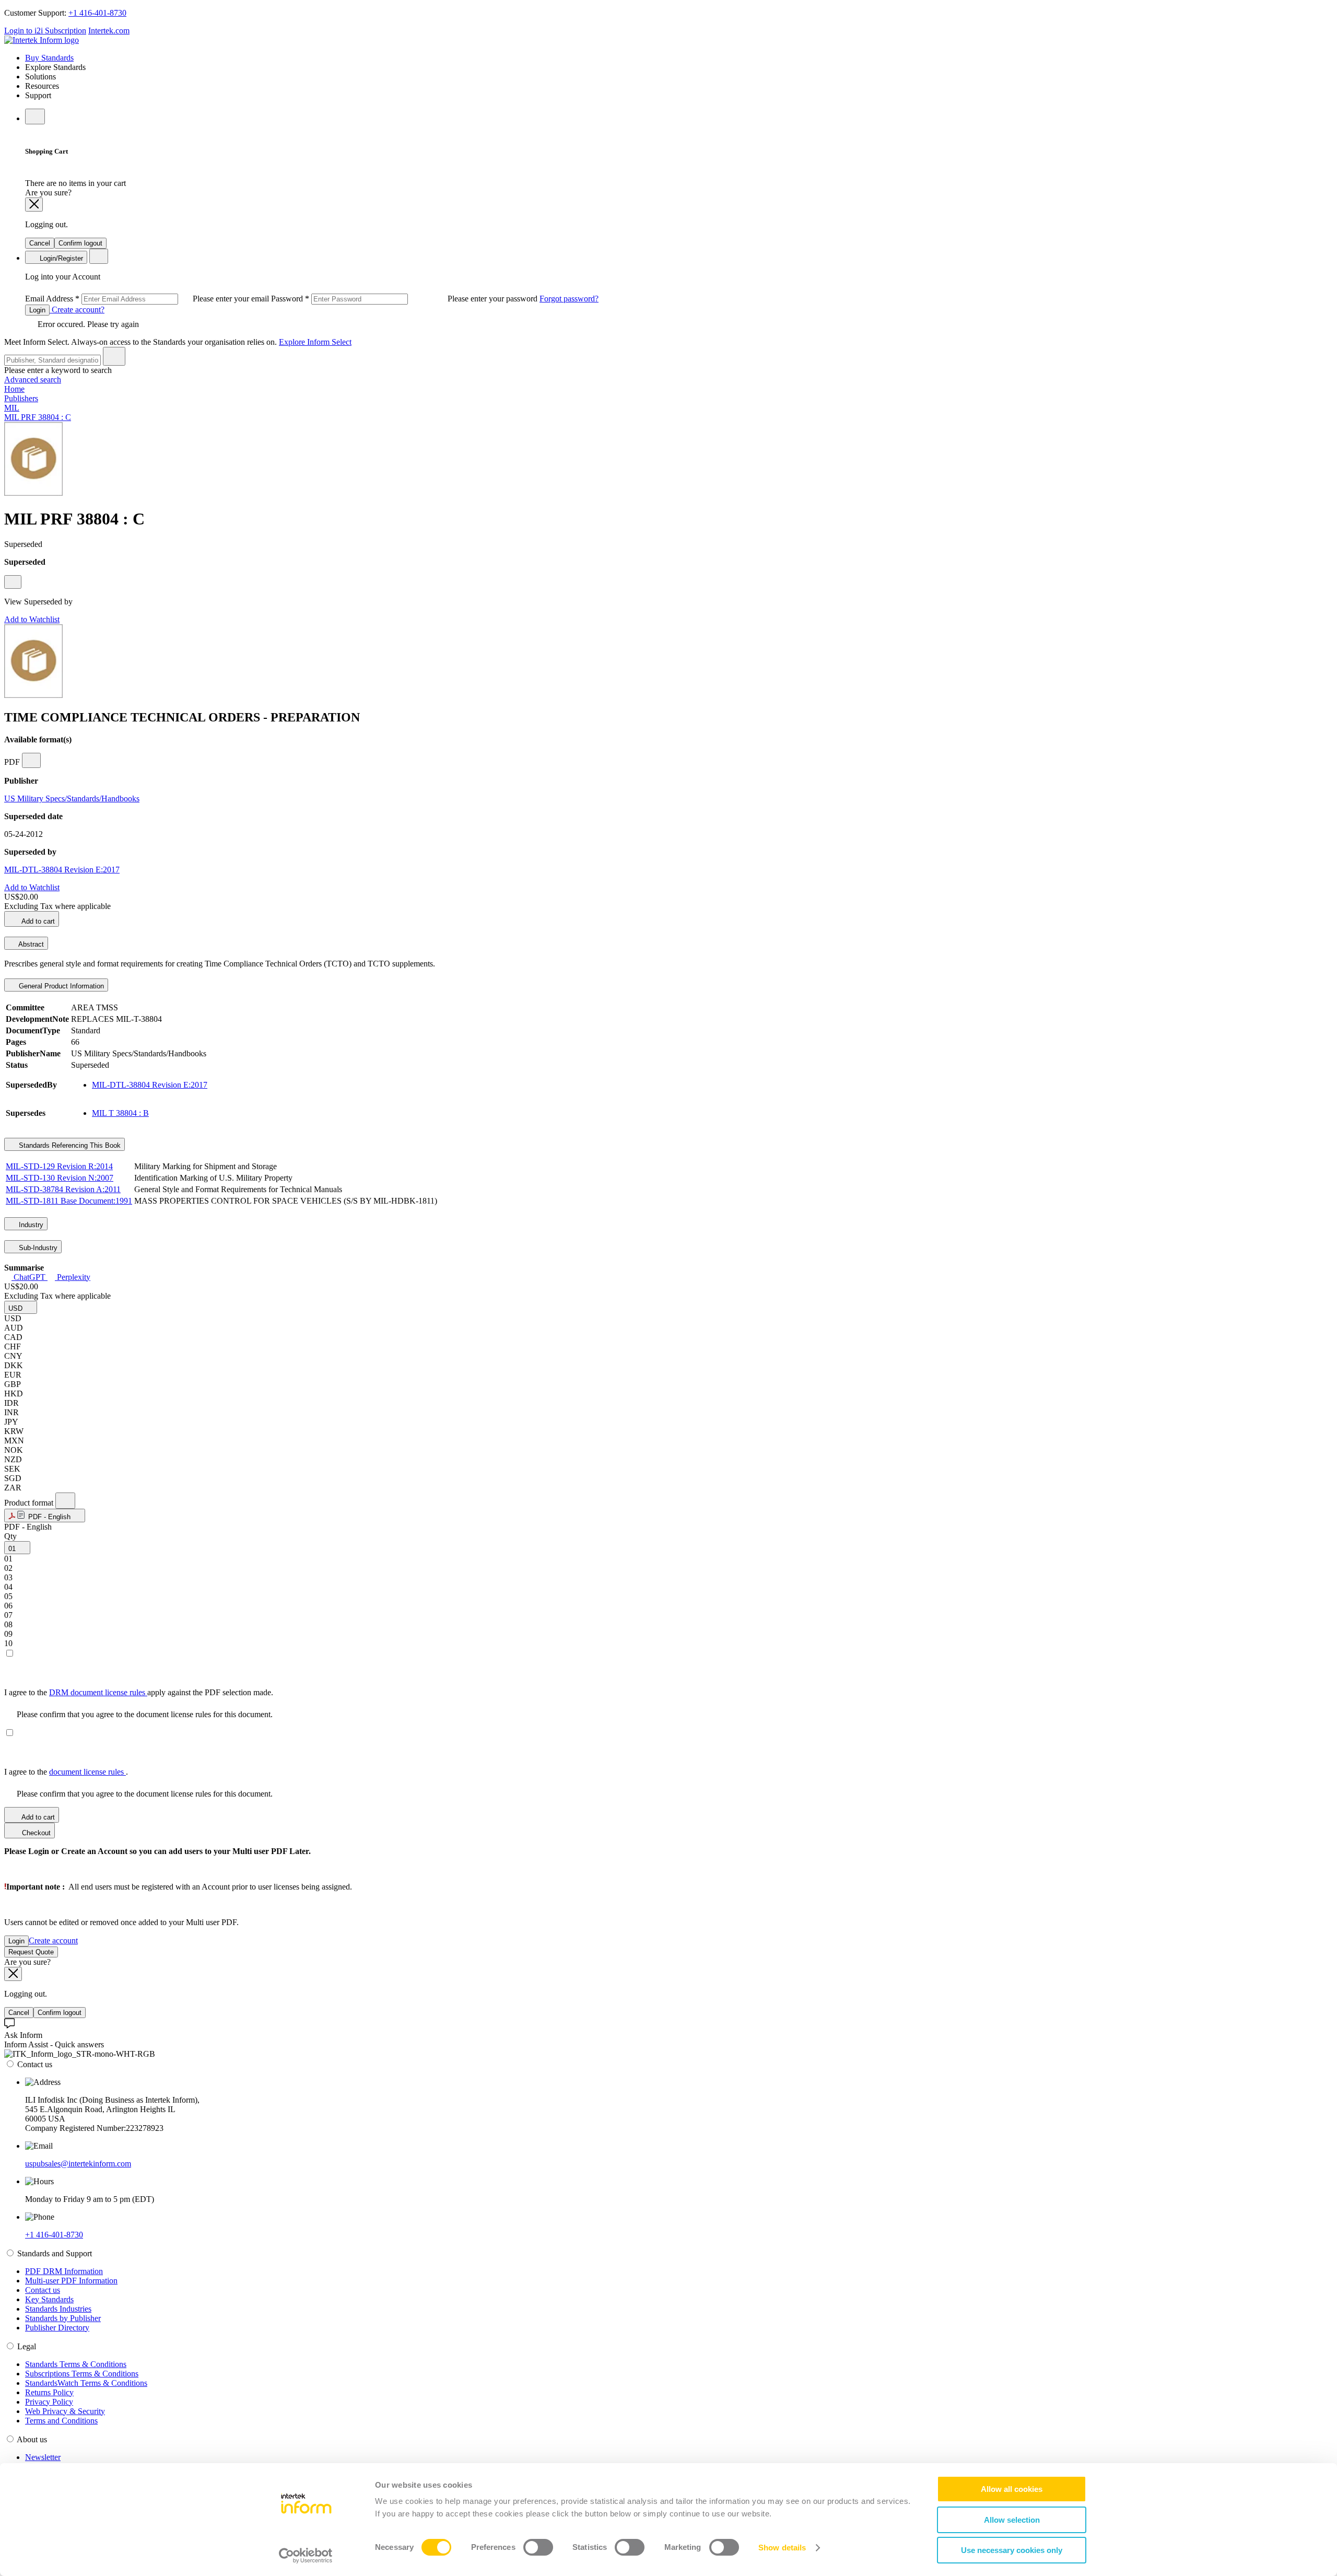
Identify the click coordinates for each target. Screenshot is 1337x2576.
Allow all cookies (1012, 2489)
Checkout (35, 1833)
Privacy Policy (49, 2402)
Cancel (40, 243)
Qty (10, 1536)
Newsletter (43, 2457)
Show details (782, 2548)
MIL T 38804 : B (120, 1113)
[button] (21, 1307)
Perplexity (73, 1277)
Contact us (43, 2290)
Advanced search (33, 380)
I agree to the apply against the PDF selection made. (139, 1692)
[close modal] (34, 205)
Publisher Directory (57, 2328)
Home (14, 389)
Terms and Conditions (61, 2421)
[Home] (42, 40)
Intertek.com (109, 31)
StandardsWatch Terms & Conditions (86, 2383)
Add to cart (37, 921)
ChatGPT (30, 1277)
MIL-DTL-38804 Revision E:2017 (62, 870)
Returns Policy (49, 2392)
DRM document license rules (98, 1692)
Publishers (21, 398)
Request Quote (31, 1952)
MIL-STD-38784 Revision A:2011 (63, 1189)
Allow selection (1012, 2520)
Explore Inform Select (315, 342)
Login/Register (60, 258)
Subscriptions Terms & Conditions (82, 2374)
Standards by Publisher (63, 2318)
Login (37, 310)
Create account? (77, 310)
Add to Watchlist (32, 619)
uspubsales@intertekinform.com (78, 2164)
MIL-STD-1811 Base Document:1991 (69, 1201)
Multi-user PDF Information (71, 2281)
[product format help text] (65, 1501)
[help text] (13, 582)
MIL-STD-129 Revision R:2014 (59, 1166)
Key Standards (49, 2299)
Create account (53, 1940)
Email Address (148, 299)
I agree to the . (66, 1772)
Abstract (30, 944)
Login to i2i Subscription (45, 31)
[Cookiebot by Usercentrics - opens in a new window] (306, 2556)
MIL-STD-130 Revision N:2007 (60, 1178)
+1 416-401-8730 (97, 13)
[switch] (538, 2547)
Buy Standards (49, 58)
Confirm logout (80, 243)
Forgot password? (569, 299)
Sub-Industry (37, 1248)
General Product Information (60, 986)
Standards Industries (58, 2309)
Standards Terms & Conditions (76, 2364)
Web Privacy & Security (65, 2411)
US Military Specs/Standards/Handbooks (72, 799)
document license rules (87, 1772)
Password (405, 299)
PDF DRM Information (64, 2271)
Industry (30, 1225)
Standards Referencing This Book (69, 1145)
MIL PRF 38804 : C (38, 417)
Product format (30, 1503)
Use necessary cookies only (1012, 2550)
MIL (12, 408)
